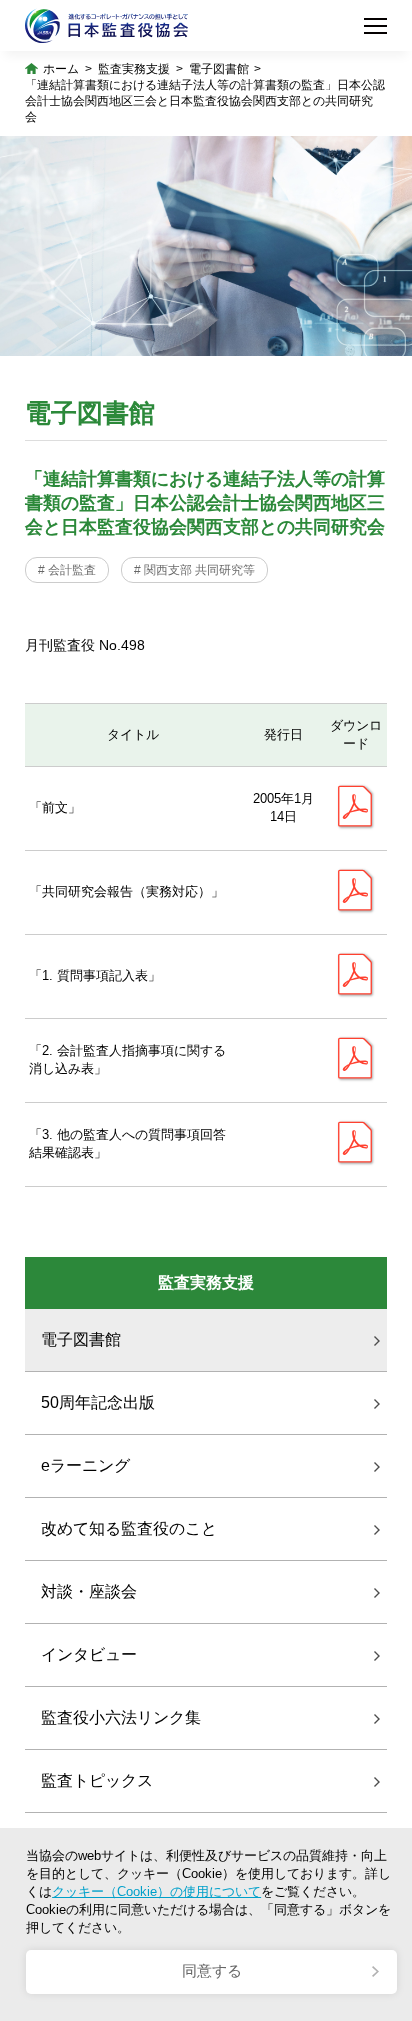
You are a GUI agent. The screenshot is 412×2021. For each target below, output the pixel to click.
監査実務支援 (134, 69)
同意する (212, 1971)
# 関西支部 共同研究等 (194, 570)
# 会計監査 (67, 570)
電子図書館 (219, 69)
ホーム (61, 69)
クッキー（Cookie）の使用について (156, 1891)
